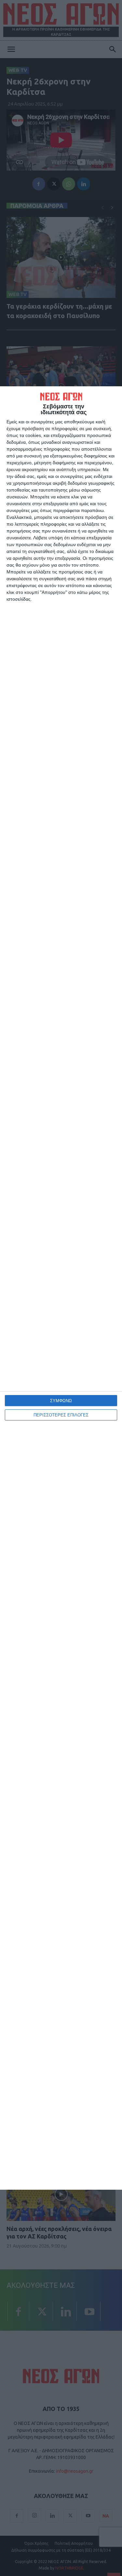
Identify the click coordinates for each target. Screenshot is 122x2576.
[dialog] (61, 1288)
